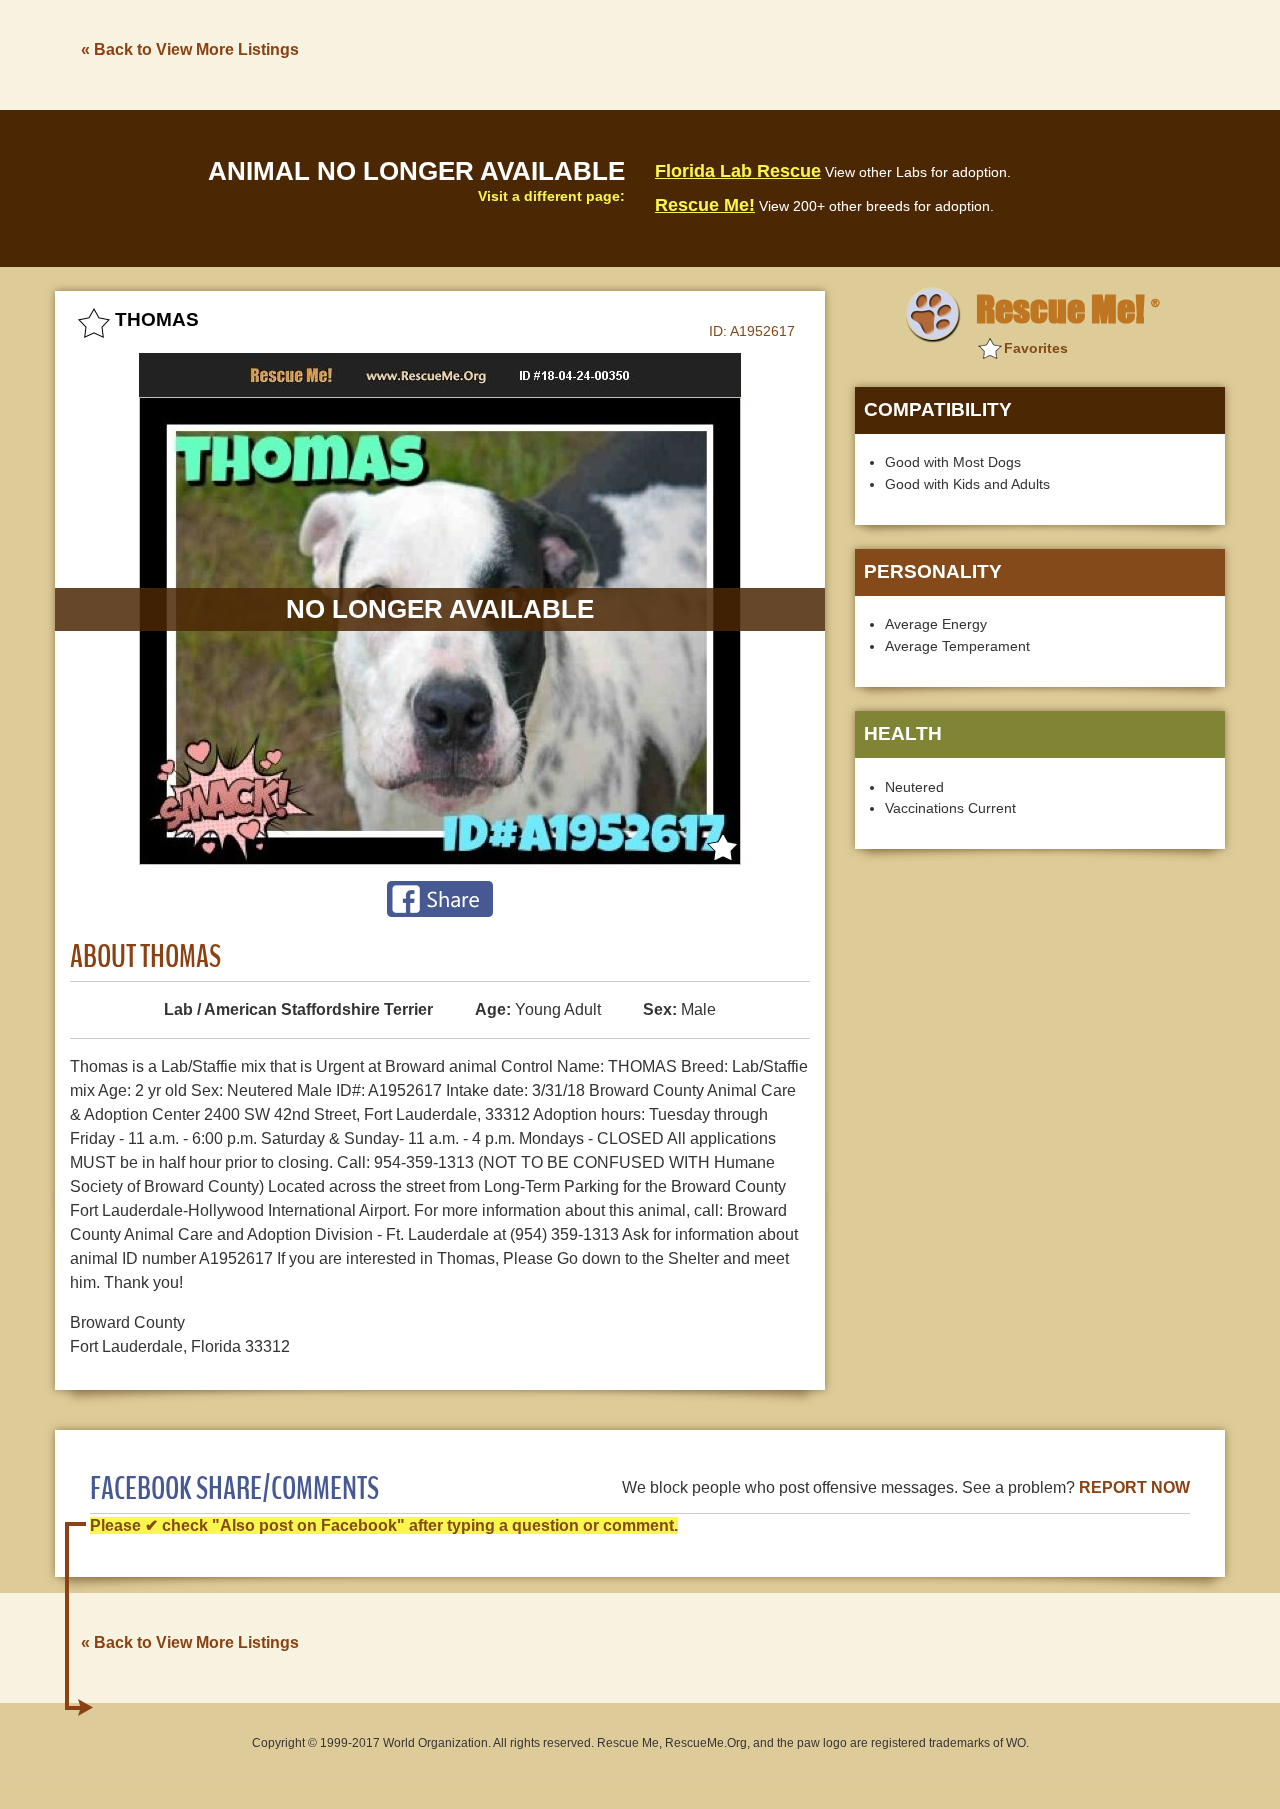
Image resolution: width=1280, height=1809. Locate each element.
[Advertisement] (861, 53)
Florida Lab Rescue (738, 171)
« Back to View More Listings (190, 49)
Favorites (1036, 348)
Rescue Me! (705, 205)
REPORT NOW (1134, 1487)
